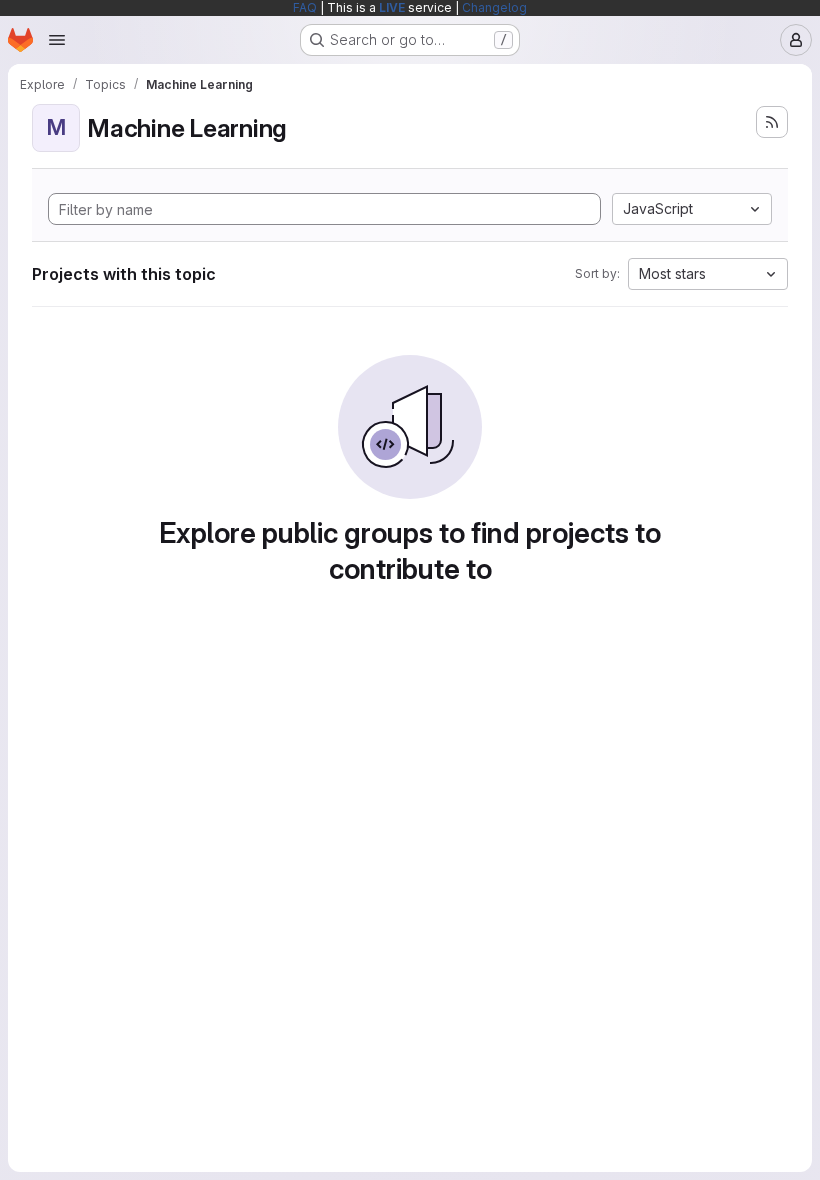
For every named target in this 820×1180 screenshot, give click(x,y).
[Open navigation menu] (57, 40)
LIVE (392, 7)
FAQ (305, 7)
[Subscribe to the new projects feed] (772, 122)
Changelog (494, 7)
